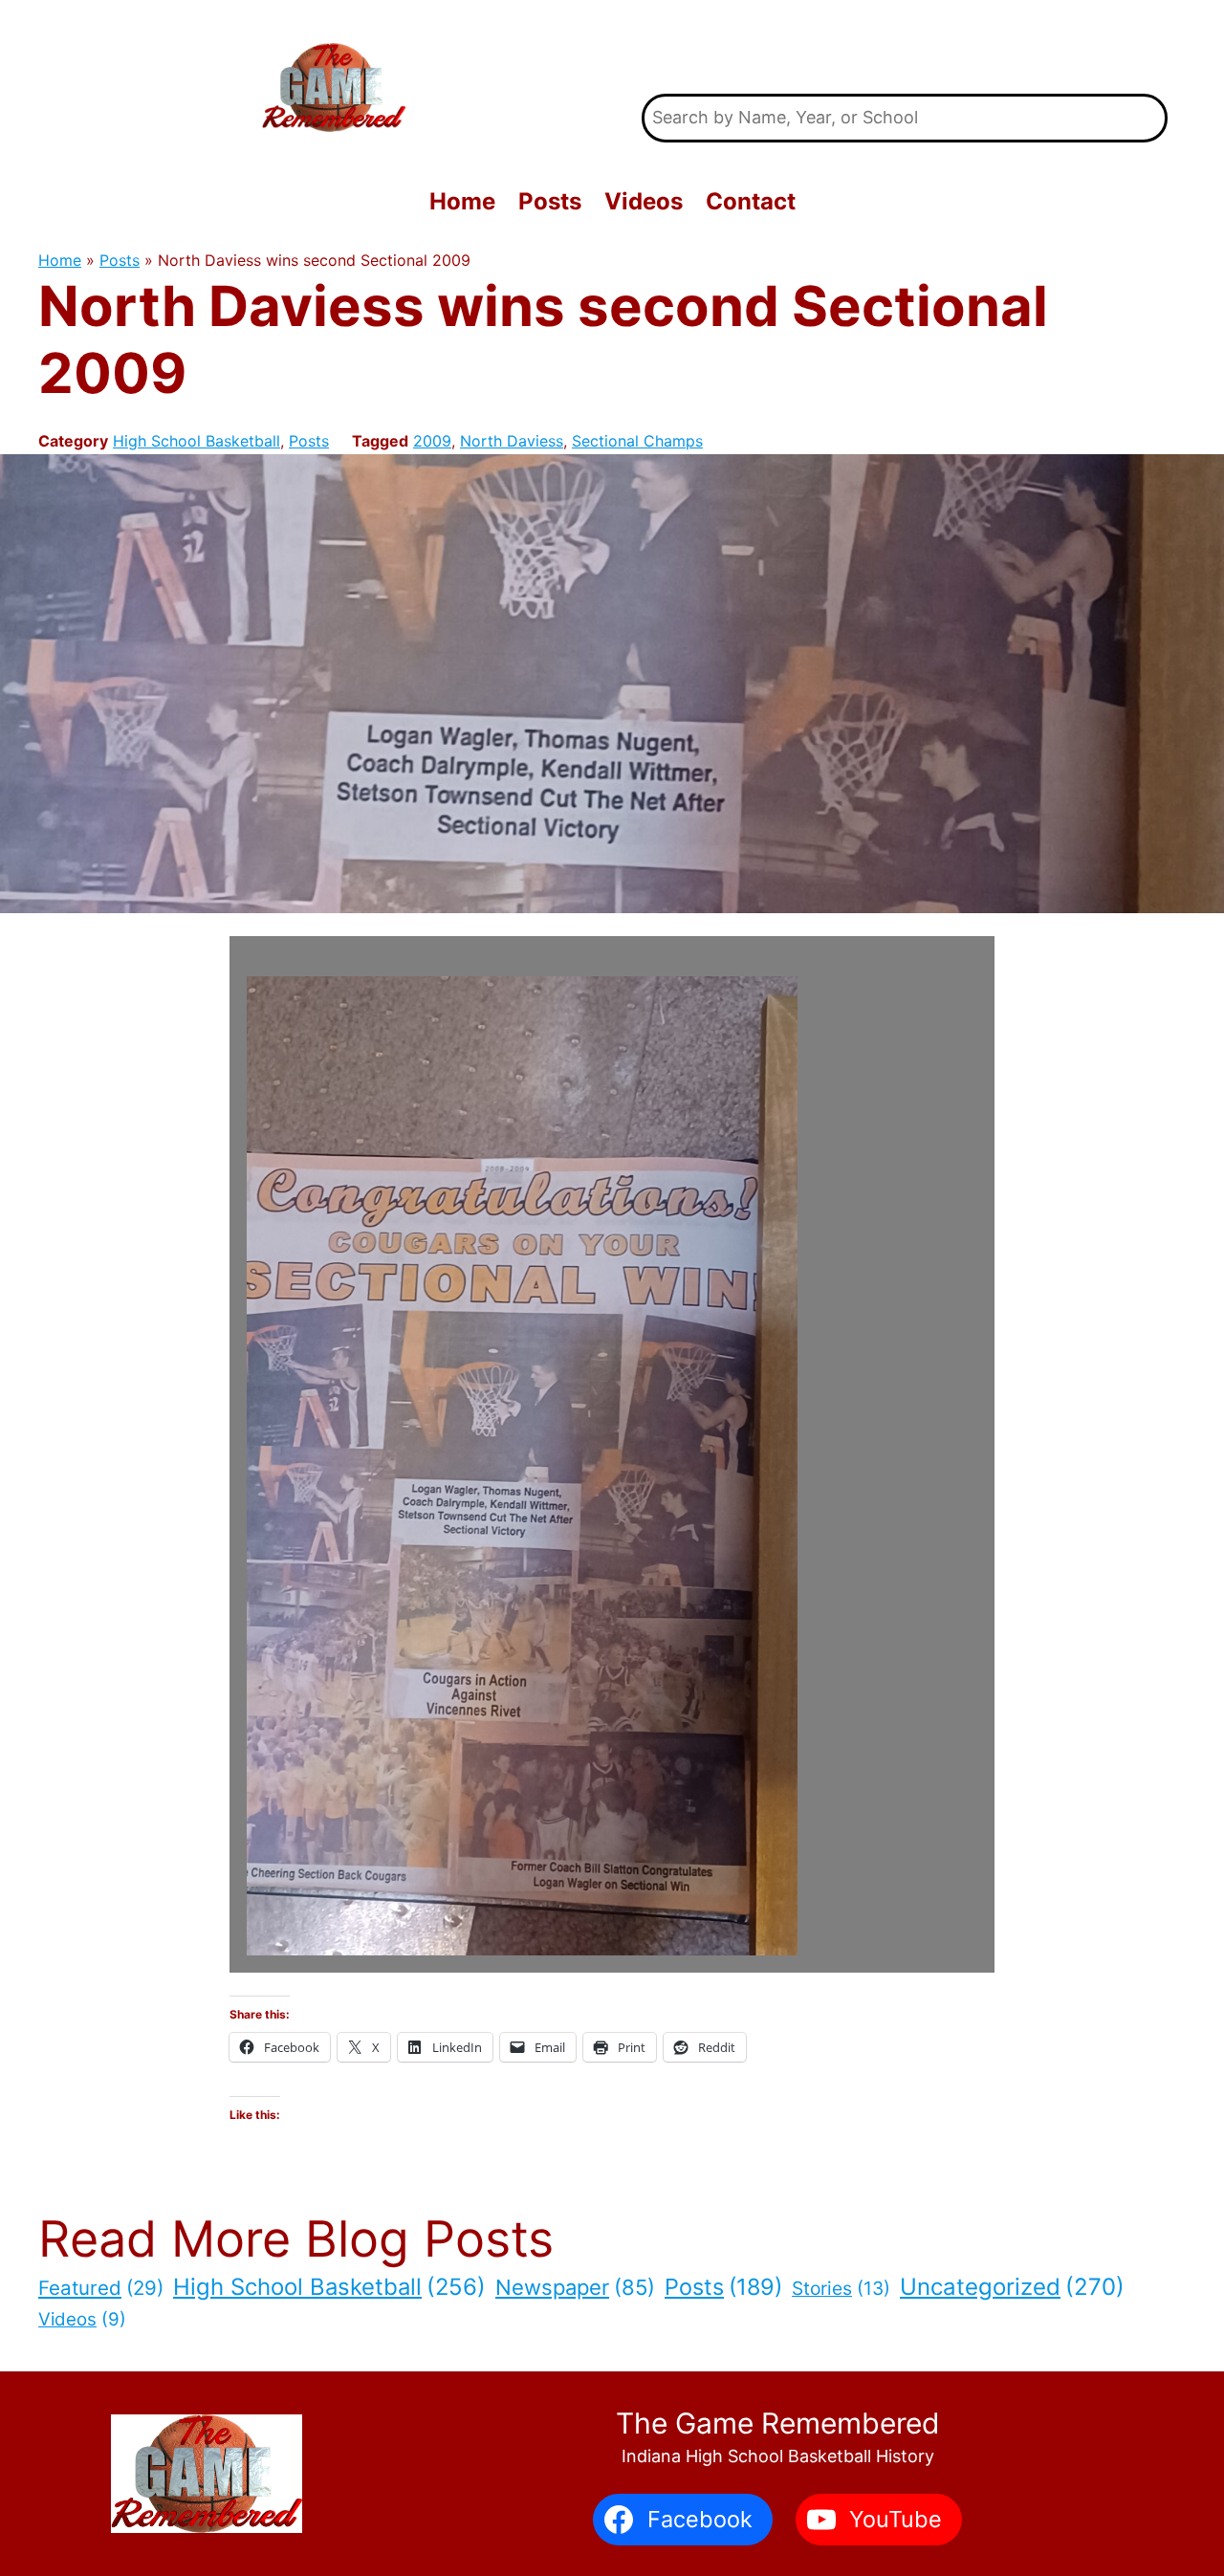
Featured (101, 2288)
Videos (82, 2319)
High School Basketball (197, 441)
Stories (841, 2288)
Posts (120, 260)
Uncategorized (1012, 2287)
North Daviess (512, 441)
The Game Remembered (905, 47)
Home (60, 260)
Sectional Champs (637, 441)
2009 (432, 441)
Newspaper (575, 2287)
